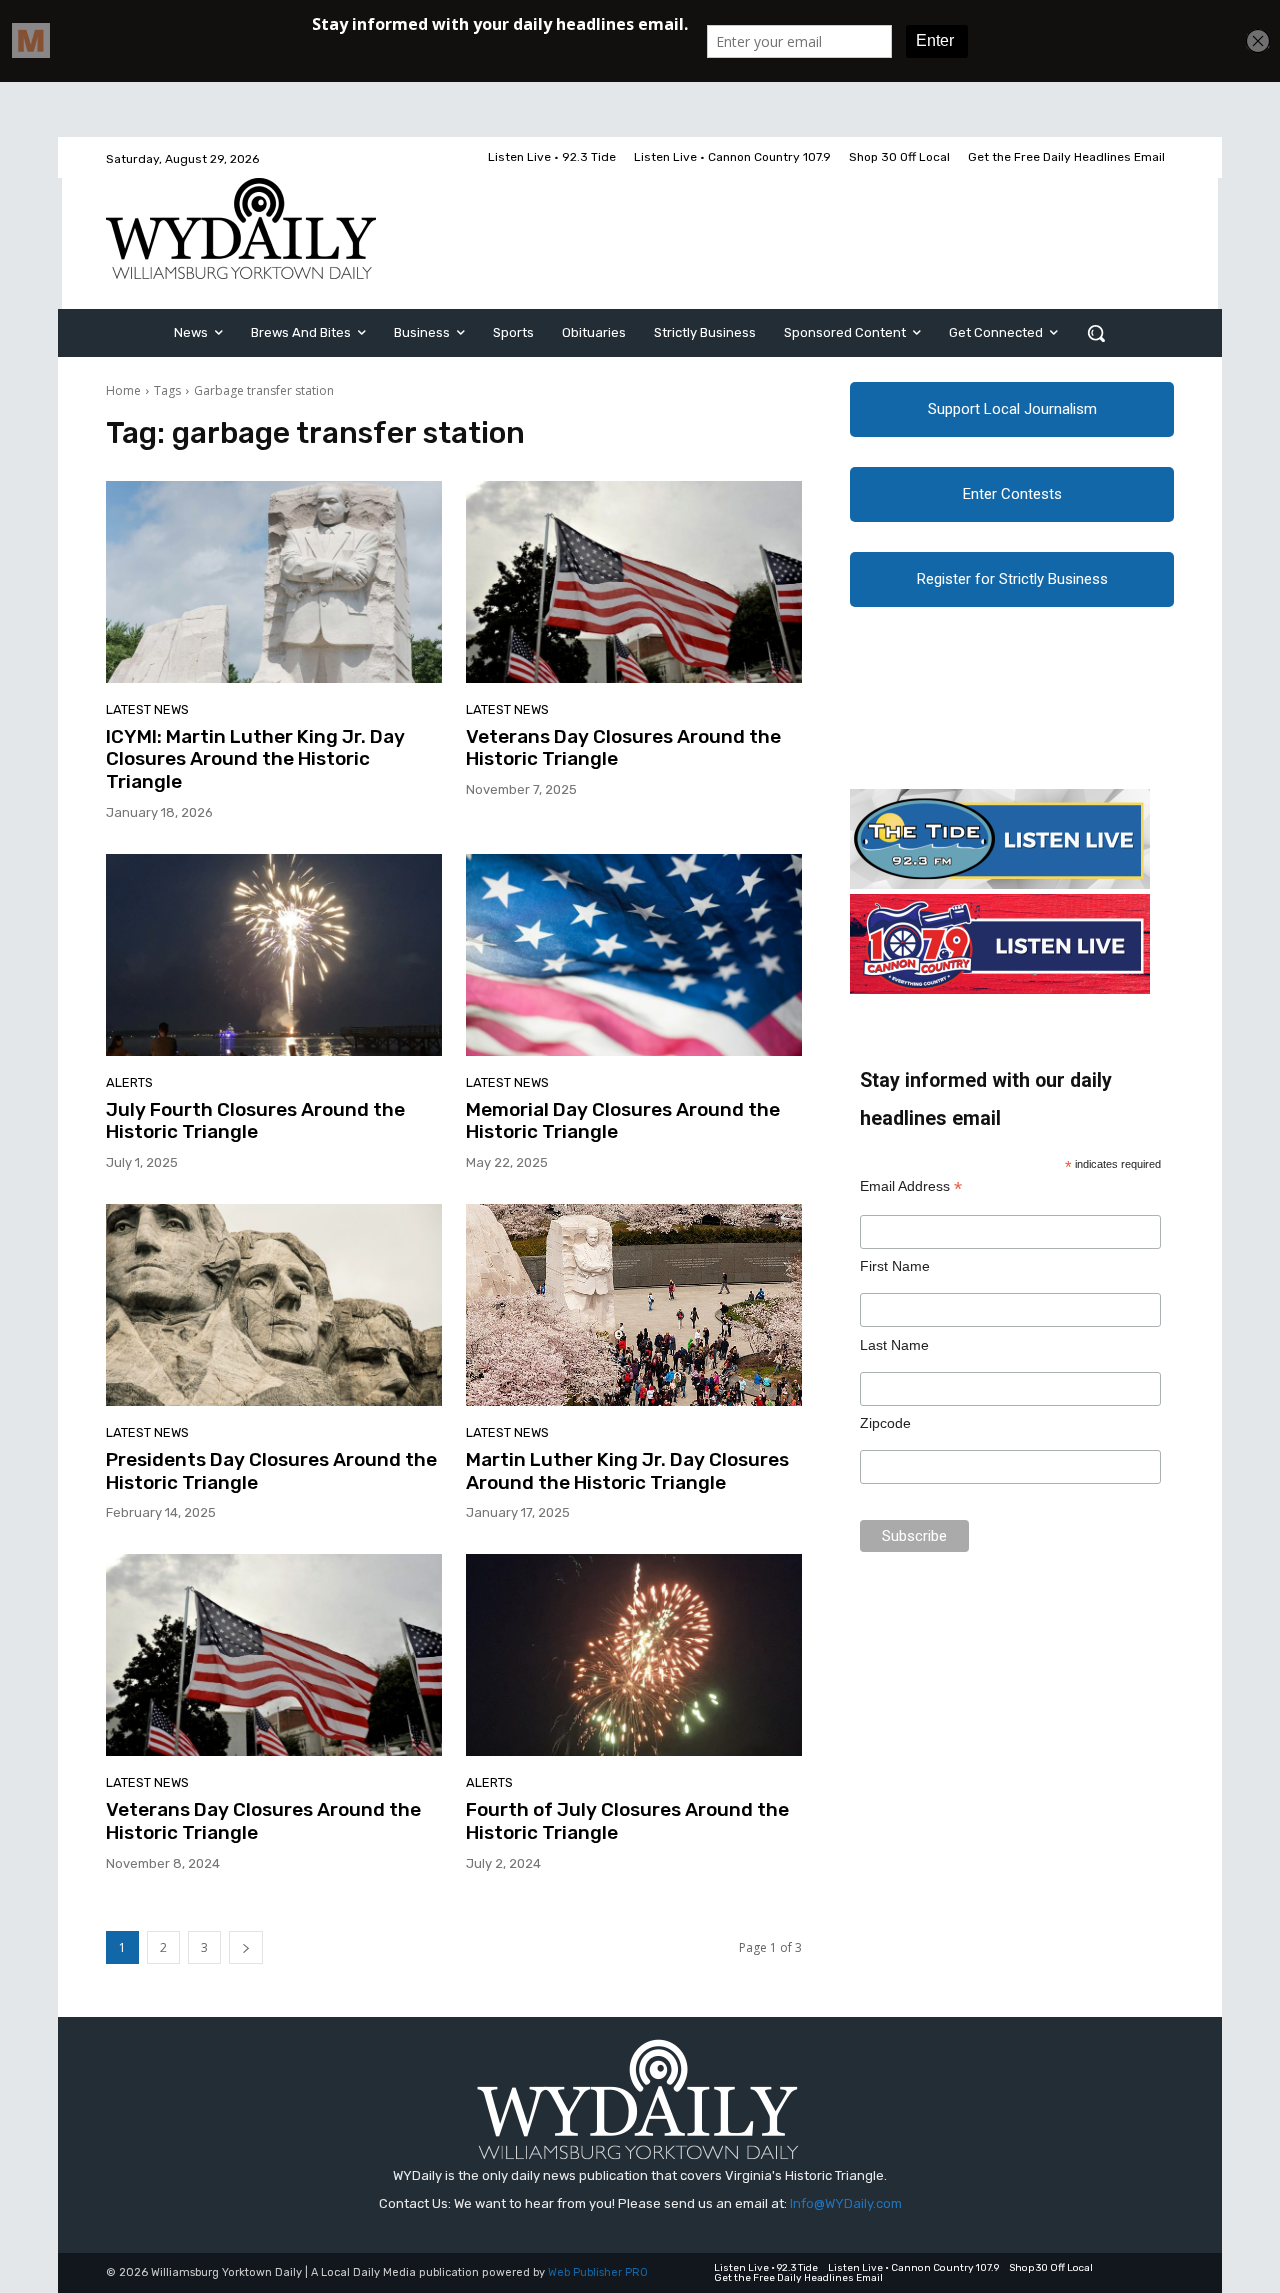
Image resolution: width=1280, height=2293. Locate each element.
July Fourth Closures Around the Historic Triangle (255, 1121)
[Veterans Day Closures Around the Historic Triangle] (634, 582)
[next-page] (246, 1947)
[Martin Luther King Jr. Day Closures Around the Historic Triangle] (634, 1305)
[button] (1096, 333)
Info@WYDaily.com (846, 2203)
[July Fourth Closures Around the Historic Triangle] (274, 955)
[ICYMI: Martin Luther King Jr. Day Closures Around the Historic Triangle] (274, 582)
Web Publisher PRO (598, 2272)
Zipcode (885, 1423)
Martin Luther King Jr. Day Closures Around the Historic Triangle (627, 1471)
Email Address (911, 1186)
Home (123, 390)
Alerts (129, 1082)
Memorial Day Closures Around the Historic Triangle (623, 1121)
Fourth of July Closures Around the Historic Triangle (627, 1821)
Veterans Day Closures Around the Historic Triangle (623, 748)
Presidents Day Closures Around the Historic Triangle (271, 1471)
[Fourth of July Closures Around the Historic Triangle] (634, 1655)
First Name (895, 1266)
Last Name (894, 1345)
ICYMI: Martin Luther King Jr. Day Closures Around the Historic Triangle (255, 759)
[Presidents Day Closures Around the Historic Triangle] (274, 1305)
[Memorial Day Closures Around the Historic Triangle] (634, 955)
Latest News (147, 709)
